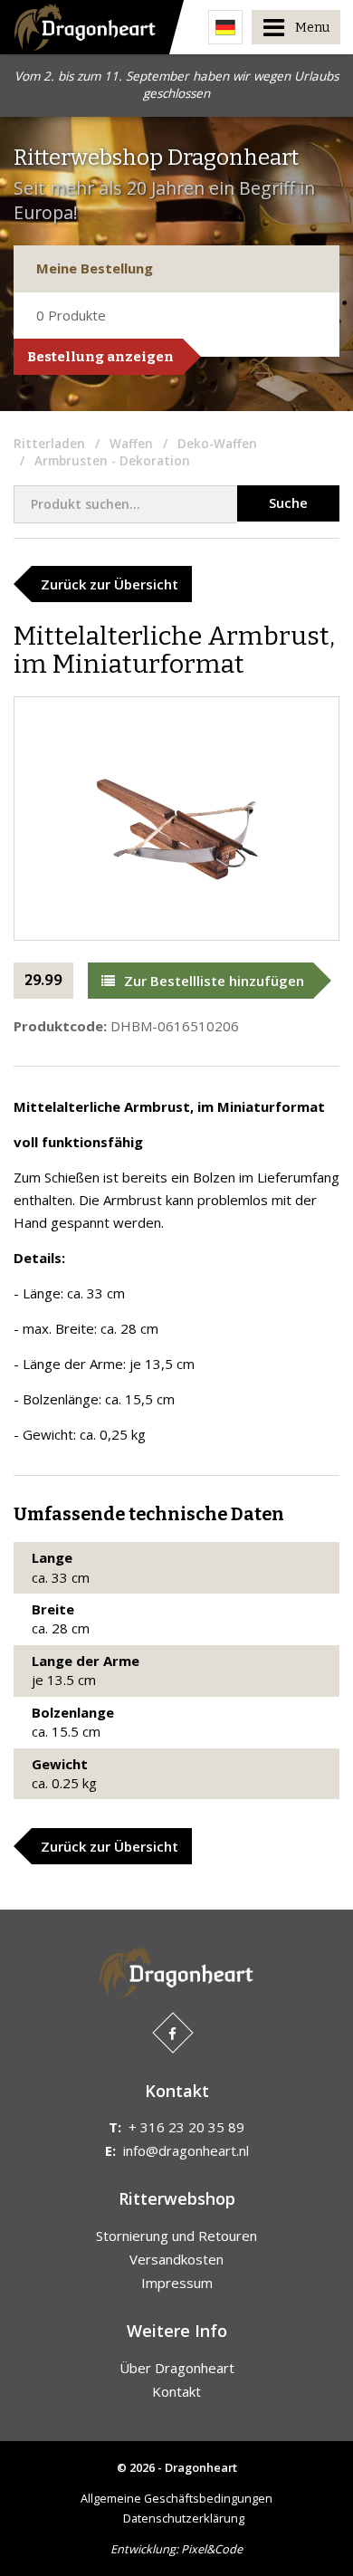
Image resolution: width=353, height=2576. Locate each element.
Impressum (177, 2283)
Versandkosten (176, 2259)
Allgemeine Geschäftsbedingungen (176, 2498)
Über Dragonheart (177, 2368)
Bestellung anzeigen (100, 357)
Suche (288, 503)
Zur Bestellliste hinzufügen (214, 981)
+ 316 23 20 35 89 (186, 2127)
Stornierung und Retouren (176, 2236)
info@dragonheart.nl (186, 2150)
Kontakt (176, 2391)
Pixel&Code (212, 2549)
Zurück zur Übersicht (110, 584)
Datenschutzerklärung (184, 2518)
